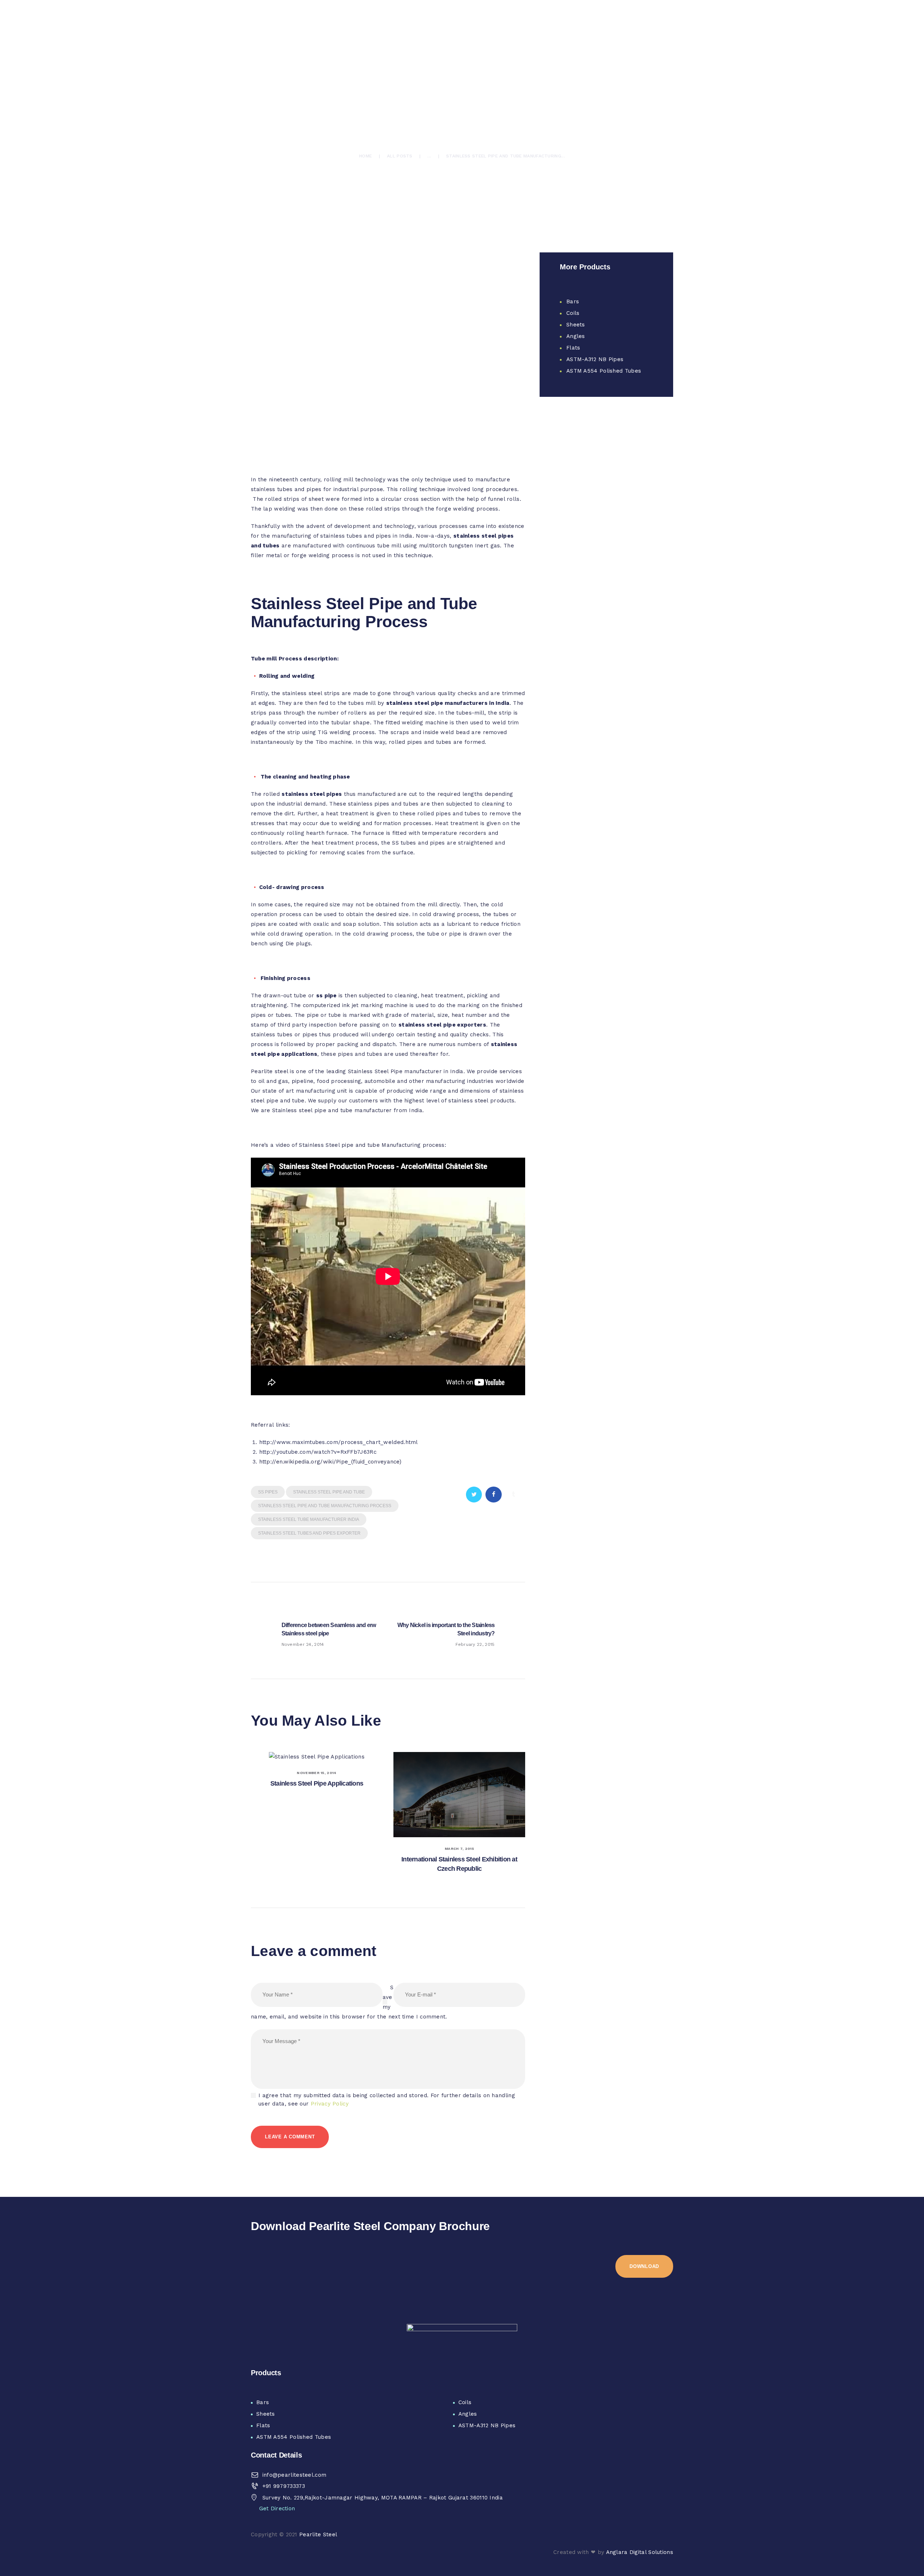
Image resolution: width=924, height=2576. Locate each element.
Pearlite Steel (318, 2534)
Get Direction (277, 2508)
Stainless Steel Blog (366, 102)
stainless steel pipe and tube (329, 1492)
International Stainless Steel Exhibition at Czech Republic (459, 1864)
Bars (573, 302)
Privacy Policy (330, 2104)
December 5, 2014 (447, 102)
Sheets (576, 325)
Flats (573, 348)
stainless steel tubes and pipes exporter (309, 1533)
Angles (576, 336)
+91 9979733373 (284, 2486)
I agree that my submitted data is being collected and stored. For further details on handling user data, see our (387, 2100)
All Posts (400, 156)
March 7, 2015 (459, 1849)
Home (365, 156)
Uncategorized (405, 102)
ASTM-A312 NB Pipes (595, 359)
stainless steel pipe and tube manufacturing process (325, 1506)
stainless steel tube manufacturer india (309, 1519)
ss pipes (268, 1492)
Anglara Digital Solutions (640, 2552)
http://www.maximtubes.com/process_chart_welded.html (339, 1442)
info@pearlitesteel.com (295, 2475)
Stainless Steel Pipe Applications (317, 1783)
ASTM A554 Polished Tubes (604, 371)
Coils (573, 313)
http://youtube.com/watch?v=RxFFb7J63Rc (318, 1452)
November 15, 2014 (317, 1773)
